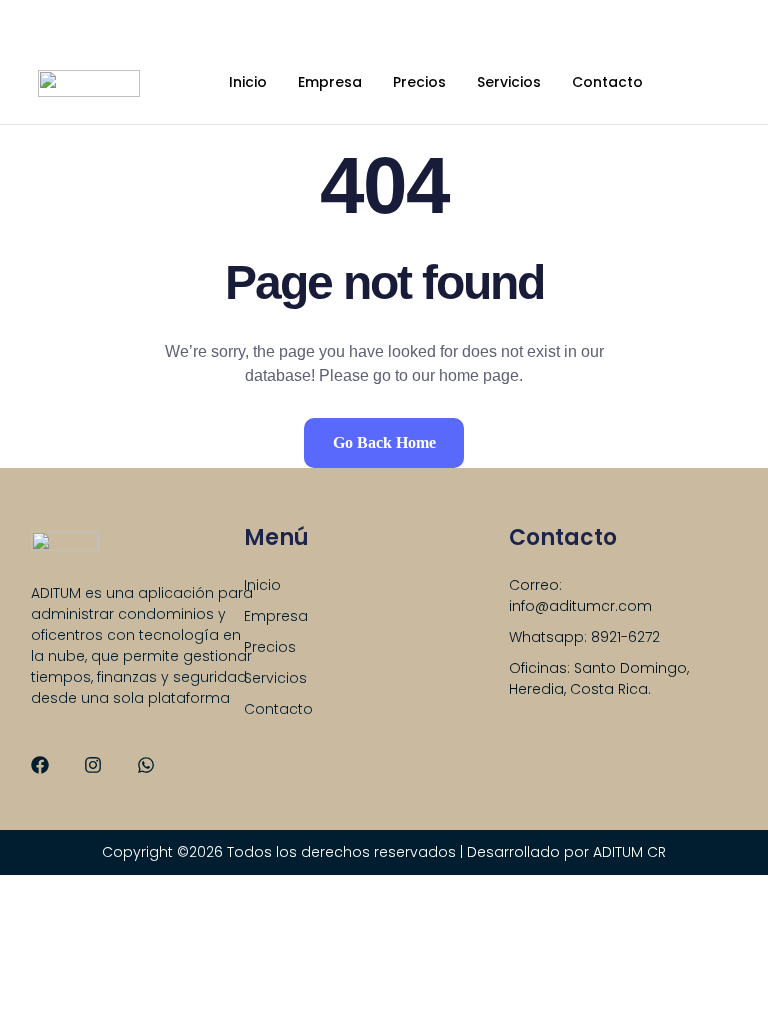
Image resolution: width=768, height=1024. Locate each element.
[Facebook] (40, 765)
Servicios (509, 82)
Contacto (607, 82)
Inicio (248, 82)
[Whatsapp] (146, 765)
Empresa (330, 82)
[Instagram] (93, 765)
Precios (419, 82)
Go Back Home (384, 442)
